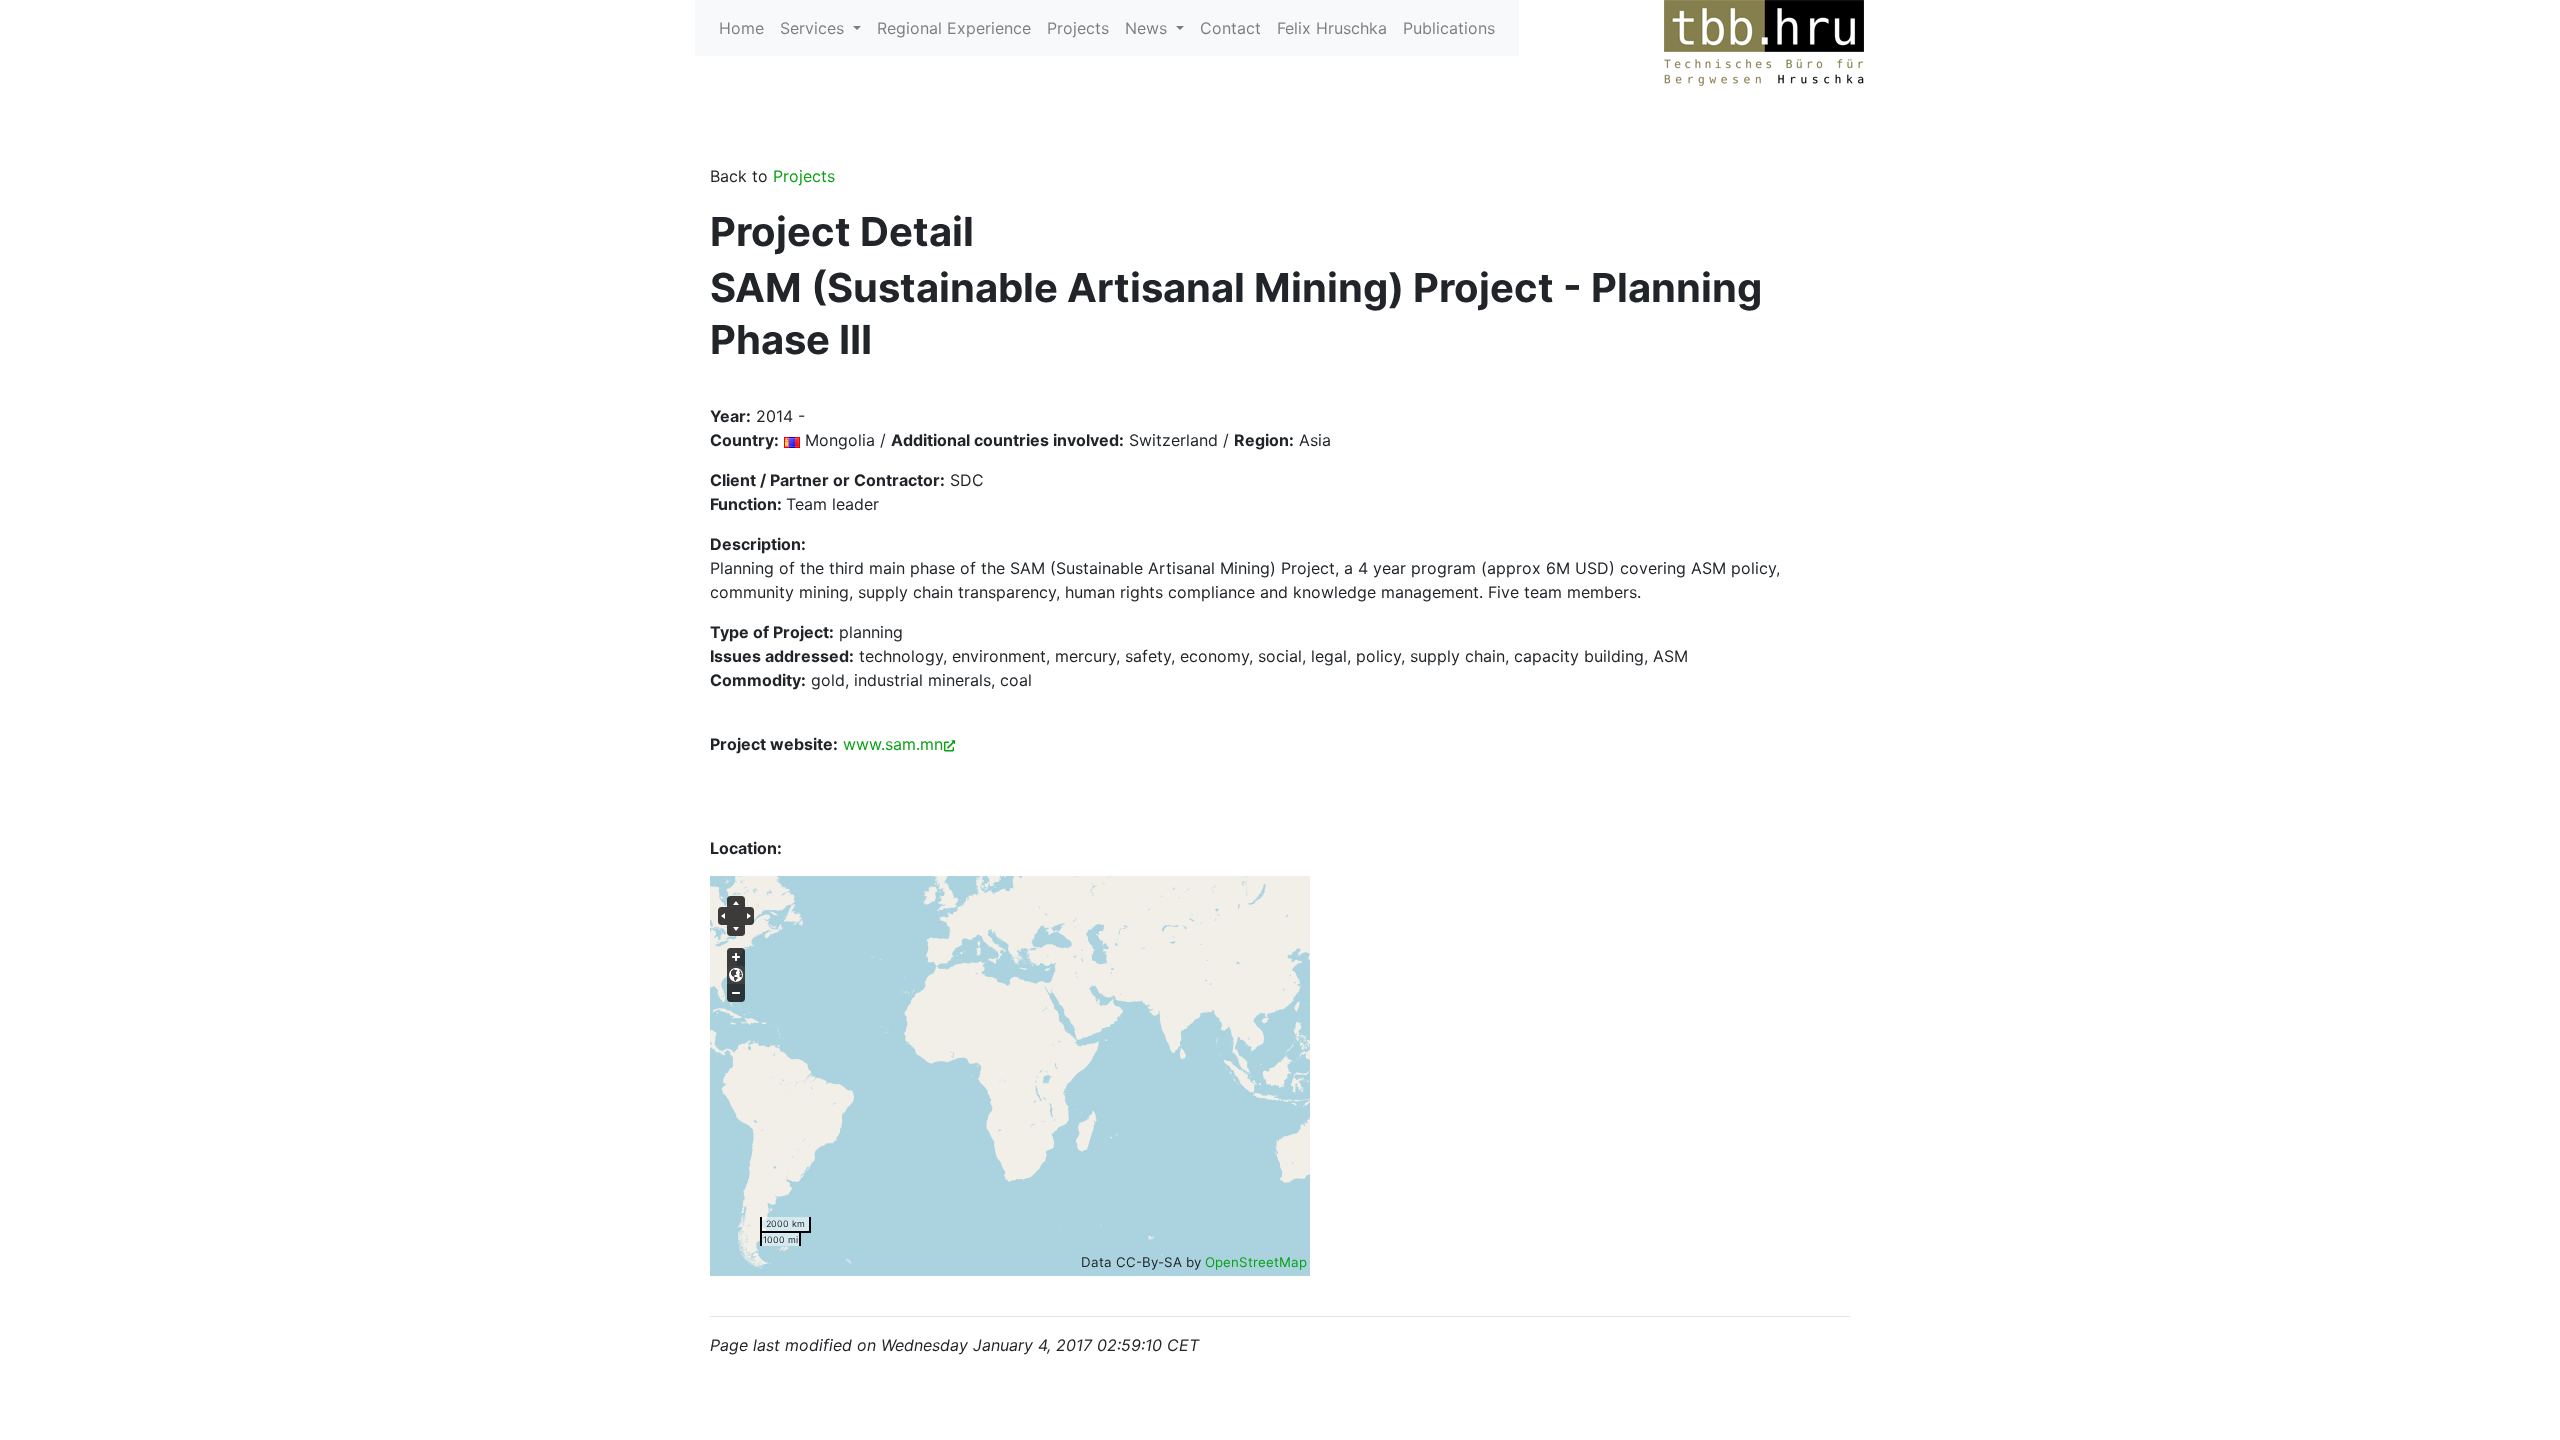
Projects (1078, 28)
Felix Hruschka (1332, 28)
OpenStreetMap (1256, 1262)
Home (741, 28)
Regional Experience (954, 28)
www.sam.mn (893, 744)
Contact (1230, 28)
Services (814, 28)
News (1148, 28)
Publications (1449, 28)
